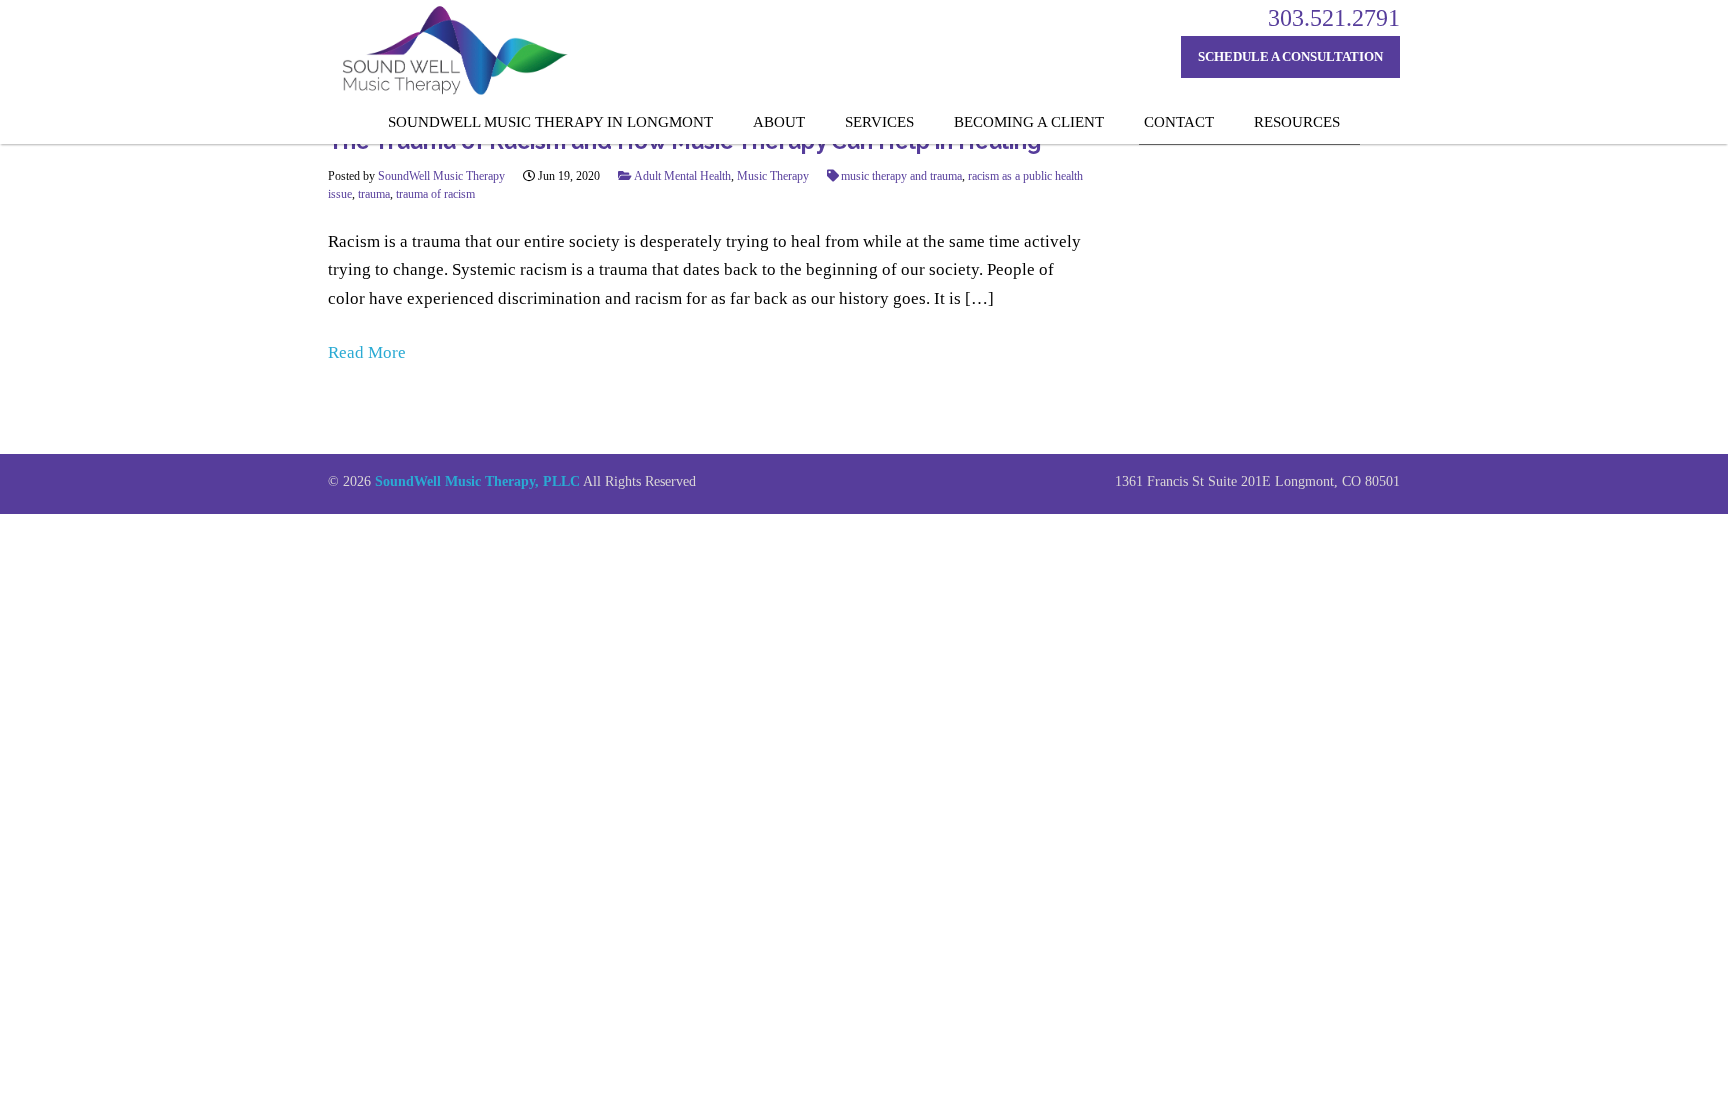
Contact (1179, 122)
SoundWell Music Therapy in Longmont (550, 122)
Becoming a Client (1029, 122)
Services (879, 122)
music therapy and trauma (901, 176)
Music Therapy (773, 176)
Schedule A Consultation (1290, 56)
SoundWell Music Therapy (441, 176)
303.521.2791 (1334, 18)
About (779, 122)
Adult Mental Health (682, 176)
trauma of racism (435, 194)
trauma (374, 194)
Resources (1297, 122)
